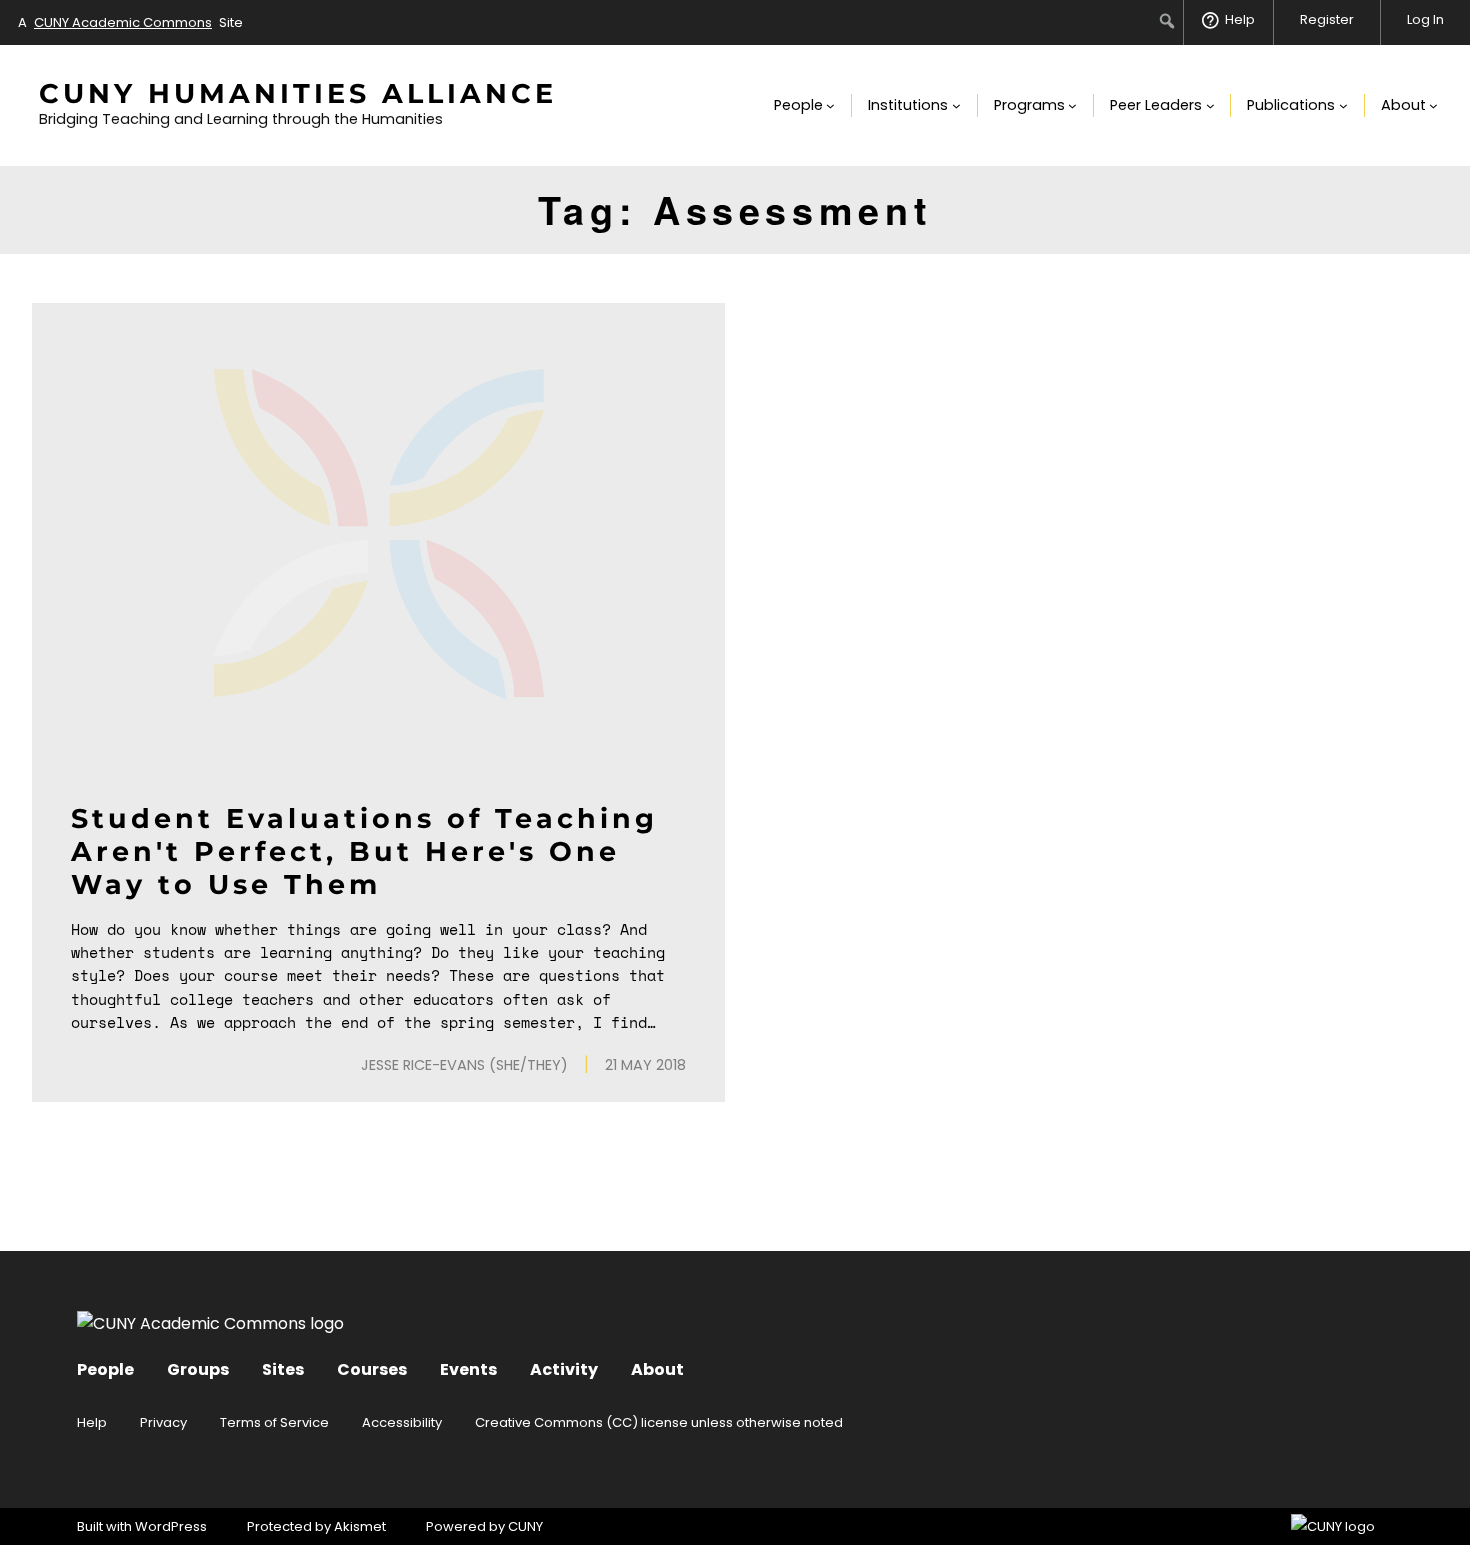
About (657, 1369)
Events (468, 1369)
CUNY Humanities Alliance (298, 93)
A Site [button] (130, 22)
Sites (283, 1369)
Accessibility (402, 1422)
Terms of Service (274, 1422)
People (105, 1369)
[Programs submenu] (1072, 105)
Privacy (163, 1422)
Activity (564, 1369)
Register (1327, 19)
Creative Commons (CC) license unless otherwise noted (659, 1422)
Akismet (360, 1526)
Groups (198, 1369)
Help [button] (1240, 19)
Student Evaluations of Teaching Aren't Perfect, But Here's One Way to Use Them (364, 852)
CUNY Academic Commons (123, 22)
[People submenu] (830, 105)
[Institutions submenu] (956, 105)
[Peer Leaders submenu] (1210, 105)
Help (92, 1422)
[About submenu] (1433, 105)
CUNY (525, 1526)
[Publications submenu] (1343, 105)
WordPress (171, 1526)
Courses (372, 1369)
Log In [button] (1425, 19)
